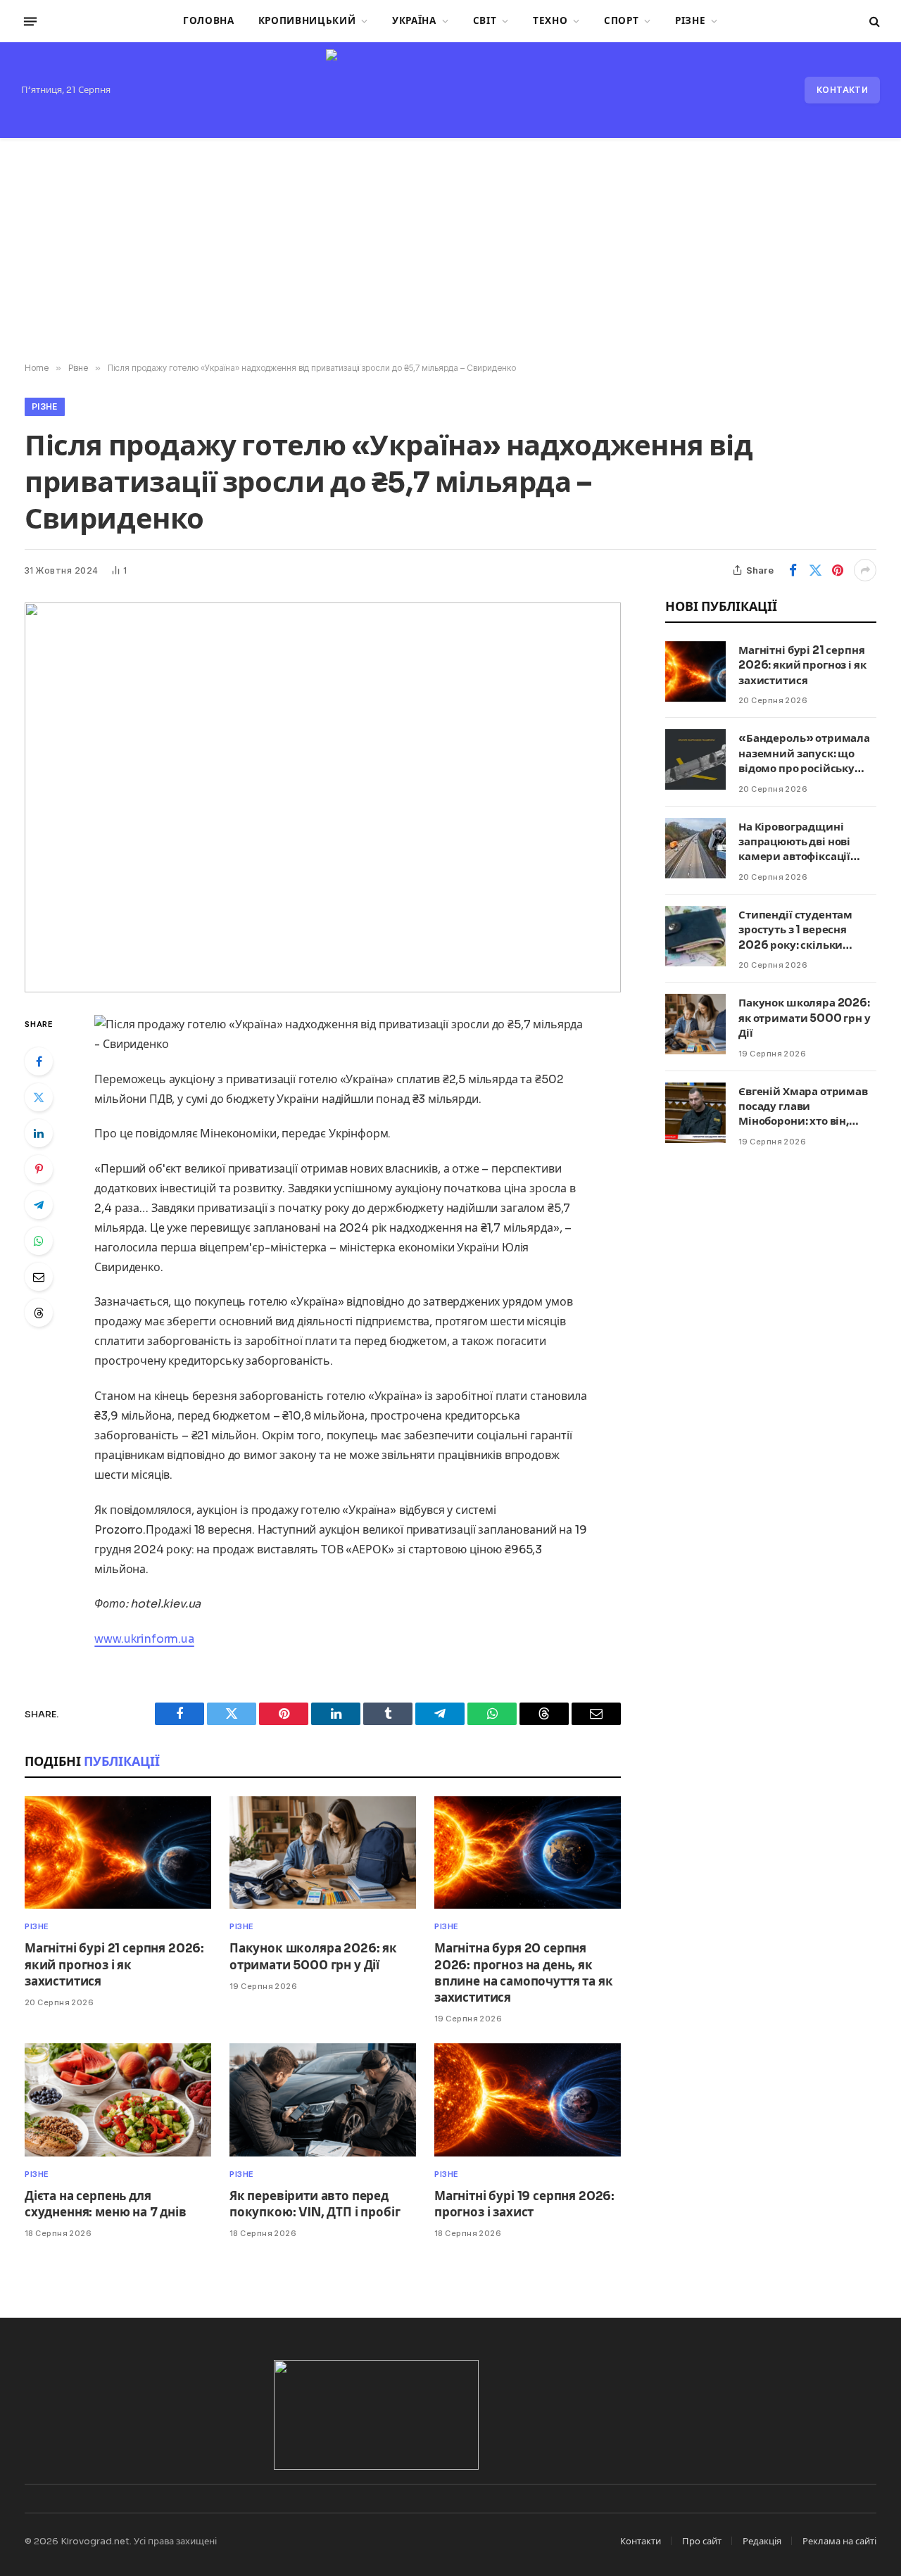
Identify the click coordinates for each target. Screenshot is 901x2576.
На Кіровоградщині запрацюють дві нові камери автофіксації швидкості (794, 842)
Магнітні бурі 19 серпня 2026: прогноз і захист (524, 2204)
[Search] (873, 21)
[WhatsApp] (39, 1241)
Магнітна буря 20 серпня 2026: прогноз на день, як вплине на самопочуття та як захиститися (523, 1973)
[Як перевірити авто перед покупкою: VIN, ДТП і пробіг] (323, 2100)
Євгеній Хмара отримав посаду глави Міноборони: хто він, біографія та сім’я (803, 1107)
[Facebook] (39, 1061)
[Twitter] (39, 1097)
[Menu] (30, 21)
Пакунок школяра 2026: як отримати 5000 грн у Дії (313, 1957)
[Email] (39, 1277)
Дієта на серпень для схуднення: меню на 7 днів (106, 2204)
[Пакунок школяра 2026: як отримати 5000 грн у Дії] (323, 1853)
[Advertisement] (450, 251)
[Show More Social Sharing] (865, 570)
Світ (485, 21)
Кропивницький (307, 21)
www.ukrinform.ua (144, 1639)
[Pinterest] (39, 1169)
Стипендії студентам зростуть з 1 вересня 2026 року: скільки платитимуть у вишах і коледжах (801, 930)
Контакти (842, 90)
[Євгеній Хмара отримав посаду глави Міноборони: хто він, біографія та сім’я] (695, 1113)
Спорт (621, 21)
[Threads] (39, 1313)
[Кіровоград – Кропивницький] (450, 90)
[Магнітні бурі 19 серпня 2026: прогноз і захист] (528, 2100)
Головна (209, 21)
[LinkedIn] (39, 1133)
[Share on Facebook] (793, 570)
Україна (414, 21)
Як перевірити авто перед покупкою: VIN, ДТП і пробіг (315, 2204)
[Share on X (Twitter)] (815, 570)
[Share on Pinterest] (838, 570)
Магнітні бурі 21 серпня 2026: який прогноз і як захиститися (114, 1965)
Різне (690, 21)
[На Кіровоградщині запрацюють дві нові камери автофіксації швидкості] (695, 848)
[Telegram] (39, 1205)
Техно (550, 21)
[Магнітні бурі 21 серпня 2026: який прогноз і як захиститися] (118, 1853)
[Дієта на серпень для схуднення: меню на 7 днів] (118, 2100)
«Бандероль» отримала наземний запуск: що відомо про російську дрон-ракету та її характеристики (804, 753)
